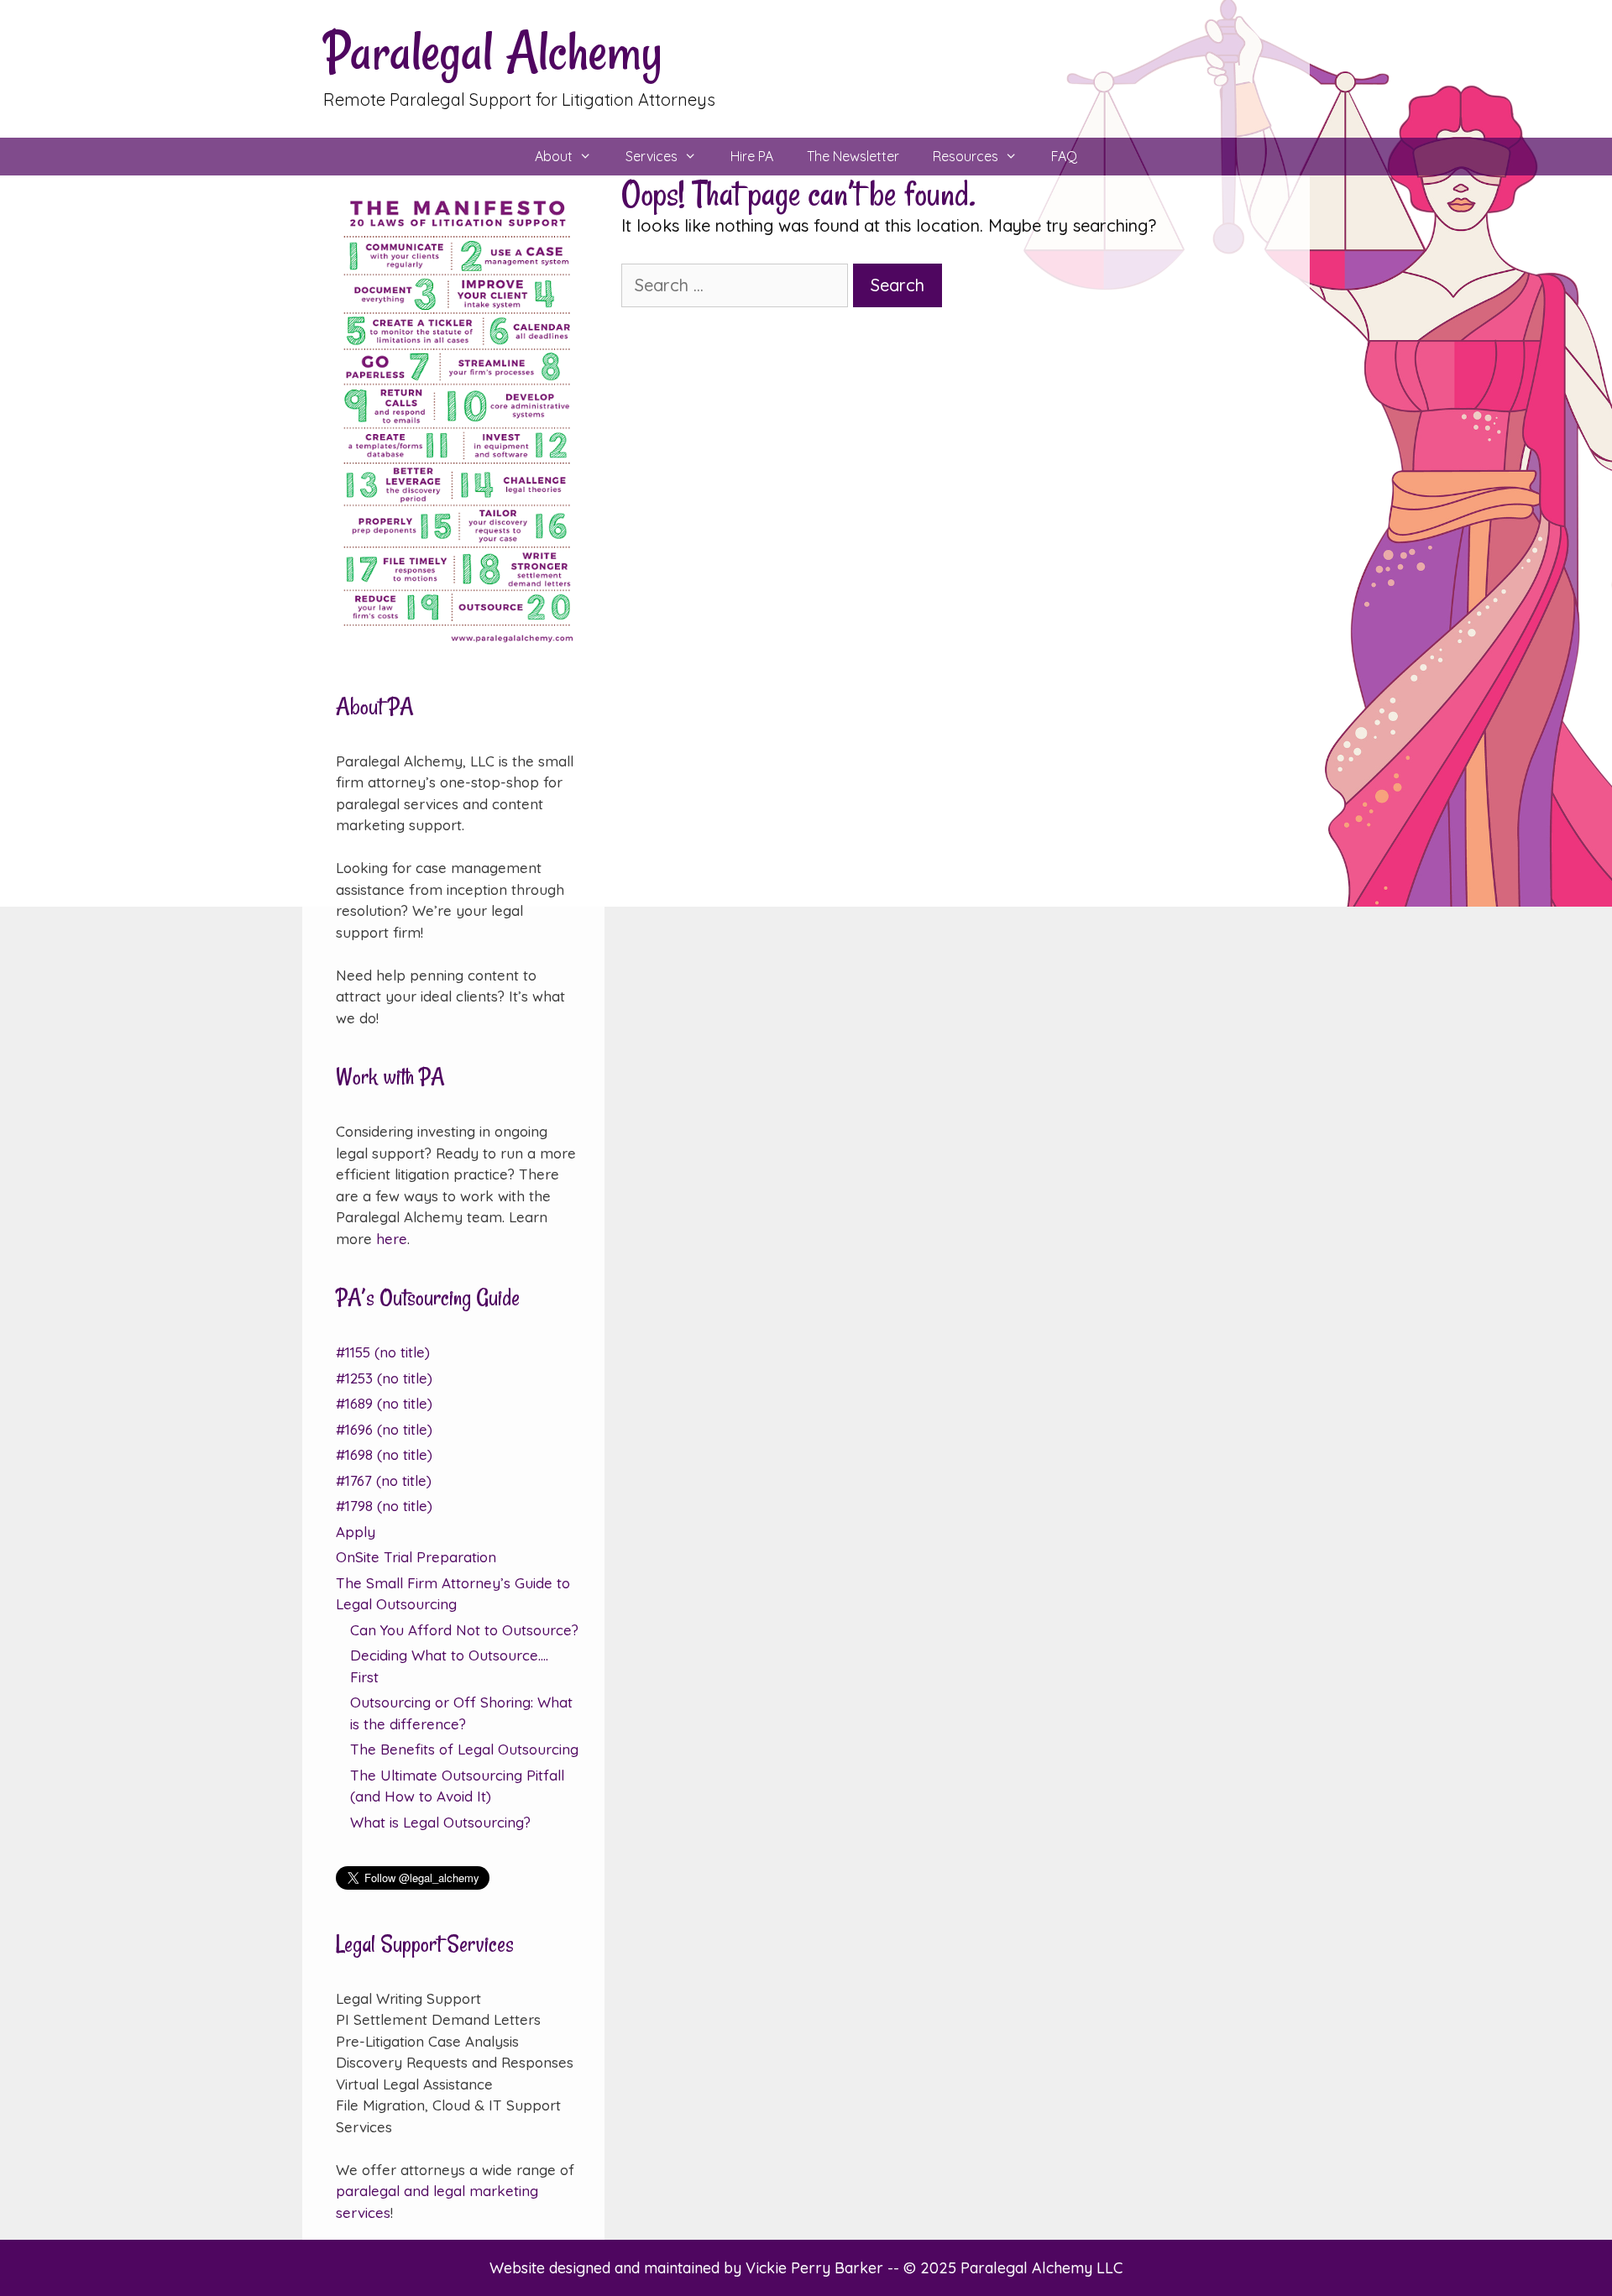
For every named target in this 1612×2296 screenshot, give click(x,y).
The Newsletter (853, 156)
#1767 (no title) (384, 1480)
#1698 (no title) (384, 1454)
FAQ (1064, 156)
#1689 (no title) (384, 1403)
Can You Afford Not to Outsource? (464, 1630)
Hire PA (752, 156)
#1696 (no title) (384, 1429)
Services (652, 156)
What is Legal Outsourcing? (440, 1822)
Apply (356, 1532)
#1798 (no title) (384, 1506)
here (392, 1239)
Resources (966, 156)
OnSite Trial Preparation (416, 1557)
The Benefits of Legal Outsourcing (464, 1749)
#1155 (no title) (383, 1352)
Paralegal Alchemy (493, 52)
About (554, 156)
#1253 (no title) (384, 1378)
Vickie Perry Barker (816, 2268)
